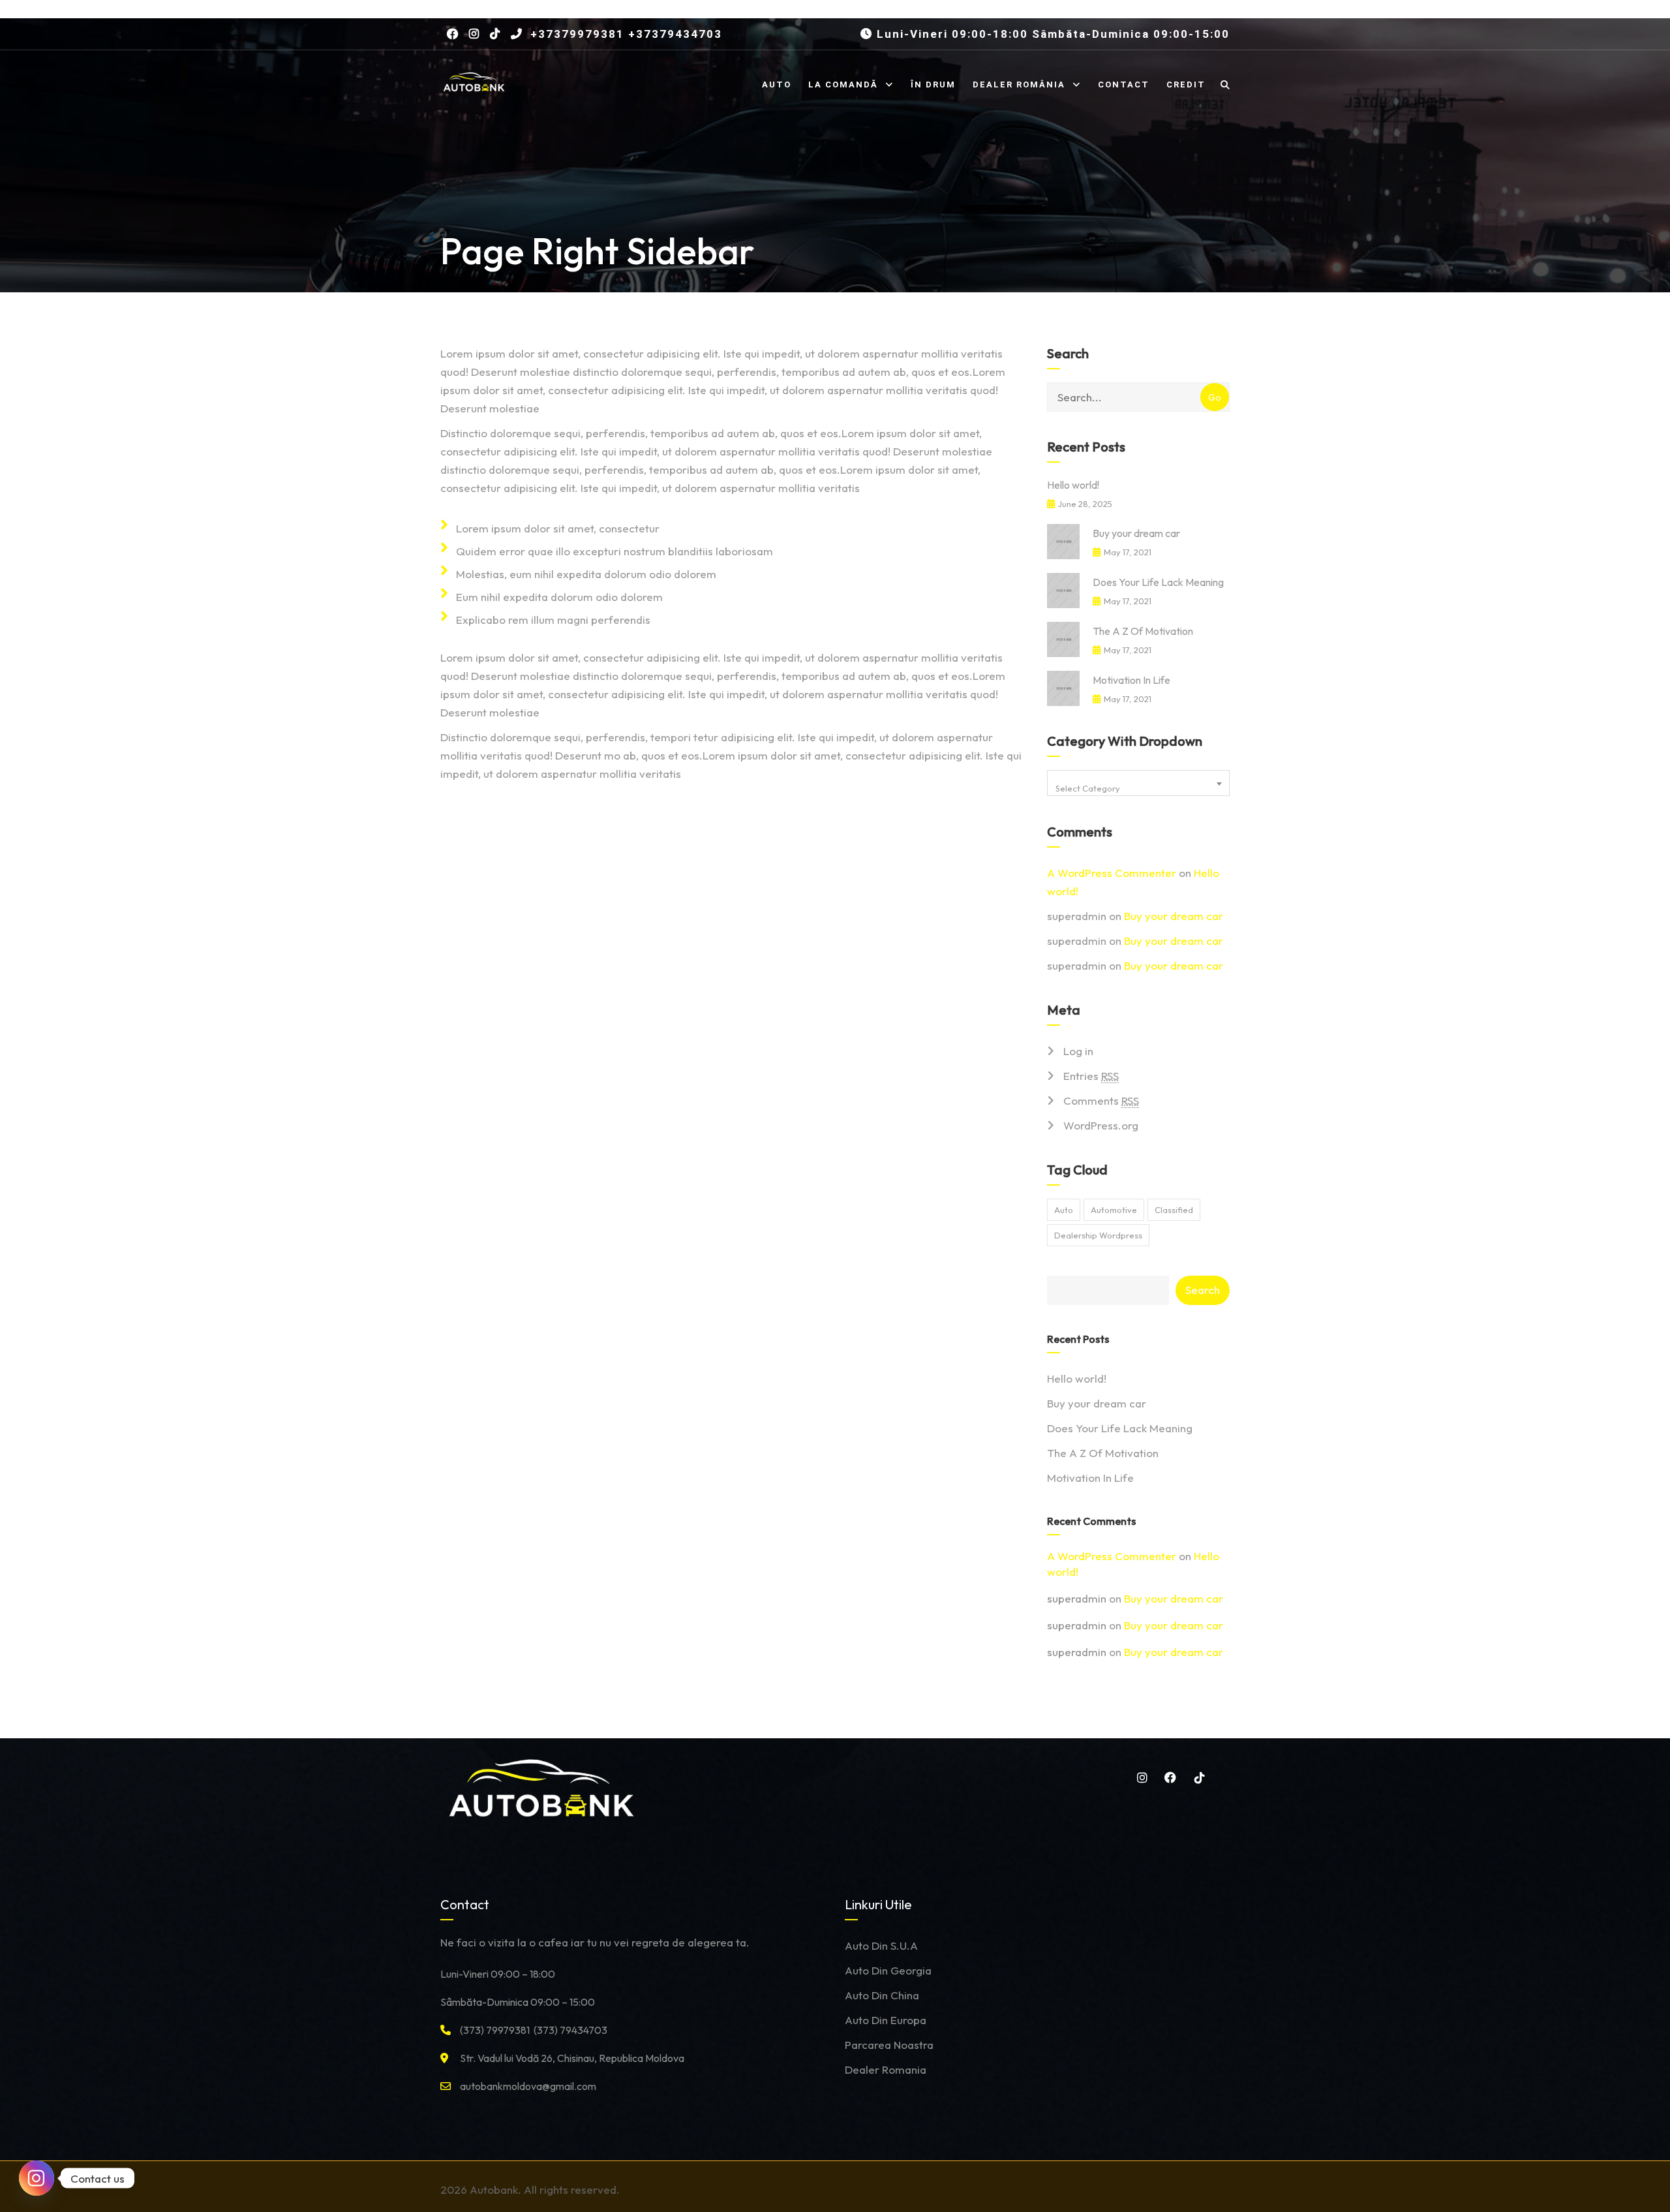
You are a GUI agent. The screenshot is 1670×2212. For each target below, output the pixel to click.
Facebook (1168, 1777)
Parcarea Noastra (889, 2045)
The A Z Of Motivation (1143, 631)
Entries (1091, 1076)
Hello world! (1073, 485)
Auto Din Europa (886, 2020)
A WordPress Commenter (1112, 873)
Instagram (1140, 1777)
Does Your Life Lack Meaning (1158, 582)
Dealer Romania (886, 2069)
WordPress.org (1101, 1125)
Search (1203, 1290)
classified (1174, 1210)
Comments (1101, 1100)
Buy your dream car (1136, 533)
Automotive (1114, 1210)
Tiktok (1197, 1777)
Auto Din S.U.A (881, 1945)
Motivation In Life (1131, 680)
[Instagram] (37, 2178)
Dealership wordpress (1098, 1235)
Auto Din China (882, 1995)
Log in (1078, 1051)
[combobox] (1138, 783)
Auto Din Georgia (888, 1970)
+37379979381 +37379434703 (624, 34)
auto (1064, 1210)
